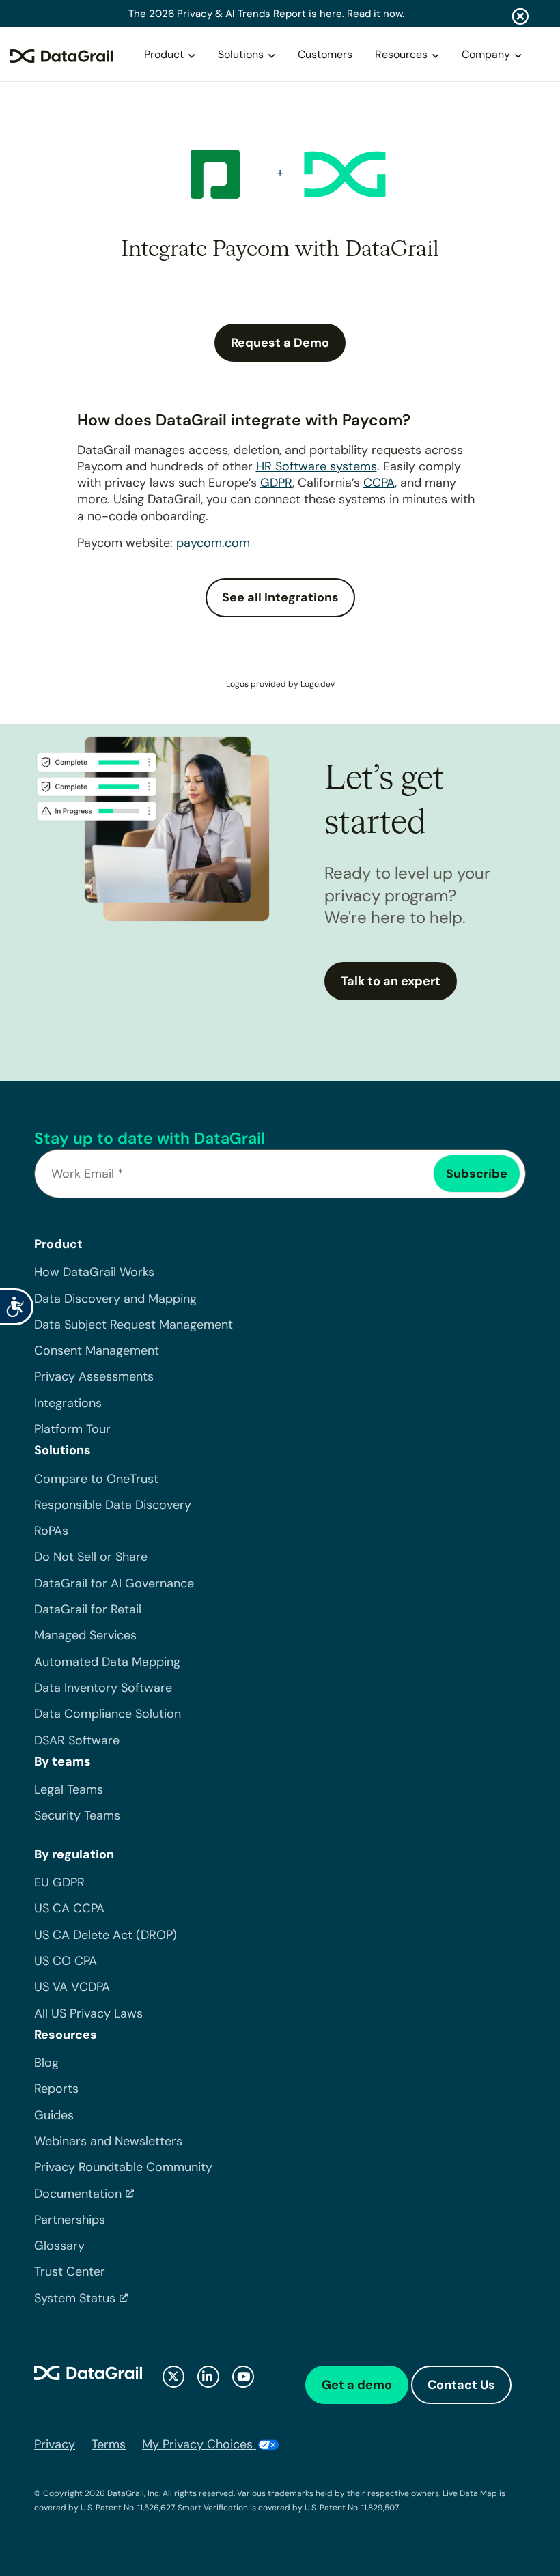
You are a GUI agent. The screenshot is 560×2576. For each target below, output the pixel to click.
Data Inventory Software (103, 1688)
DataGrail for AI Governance (114, 1583)
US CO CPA (66, 1961)
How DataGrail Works (94, 1272)
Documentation (78, 2194)
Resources (401, 54)
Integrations (68, 1403)
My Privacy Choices (199, 2444)
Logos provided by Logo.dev (280, 684)
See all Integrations (280, 597)
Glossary (59, 2246)
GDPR (276, 483)
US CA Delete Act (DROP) (106, 1935)
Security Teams (77, 1815)
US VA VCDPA (72, 1987)
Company (486, 54)
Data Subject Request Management (134, 1325)
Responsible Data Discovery (113, 1505)
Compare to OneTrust (96, 1479)
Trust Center (70, 2271)
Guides (54, 2115)
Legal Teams (69, 1789)
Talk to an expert (391, 981)
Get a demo (357, 2385)
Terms (109, 2444)
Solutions (241, 54)
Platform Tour (72, 1429)
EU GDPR (59, 1882)
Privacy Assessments (94, 1376)
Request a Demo (280, 343)
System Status (75, 2298)
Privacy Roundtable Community (123, 2167)
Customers (325, 54)
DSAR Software (77, 1740)
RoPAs (51, 1531)
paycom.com (213, 543)
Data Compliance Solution (108, 1714)
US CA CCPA (69, 1908)
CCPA (379, 483)
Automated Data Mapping (107, 1662)
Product (164, 54)
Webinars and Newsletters (108, 2141)
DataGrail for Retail (88, 1609)
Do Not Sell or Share (91, 1557)
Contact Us (461, 2385)
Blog (46, 2063)
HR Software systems (317, 466)
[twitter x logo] (173, 2377)
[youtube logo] (243, 2377)
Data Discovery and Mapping (115, 1299)
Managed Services (85, 1635)
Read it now (375, 14)
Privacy (55, 2444)
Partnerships (70, 2220)
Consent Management (97, 1350)
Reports (56, 2089)
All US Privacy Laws (88, 2013)
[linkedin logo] (208, 2377)
